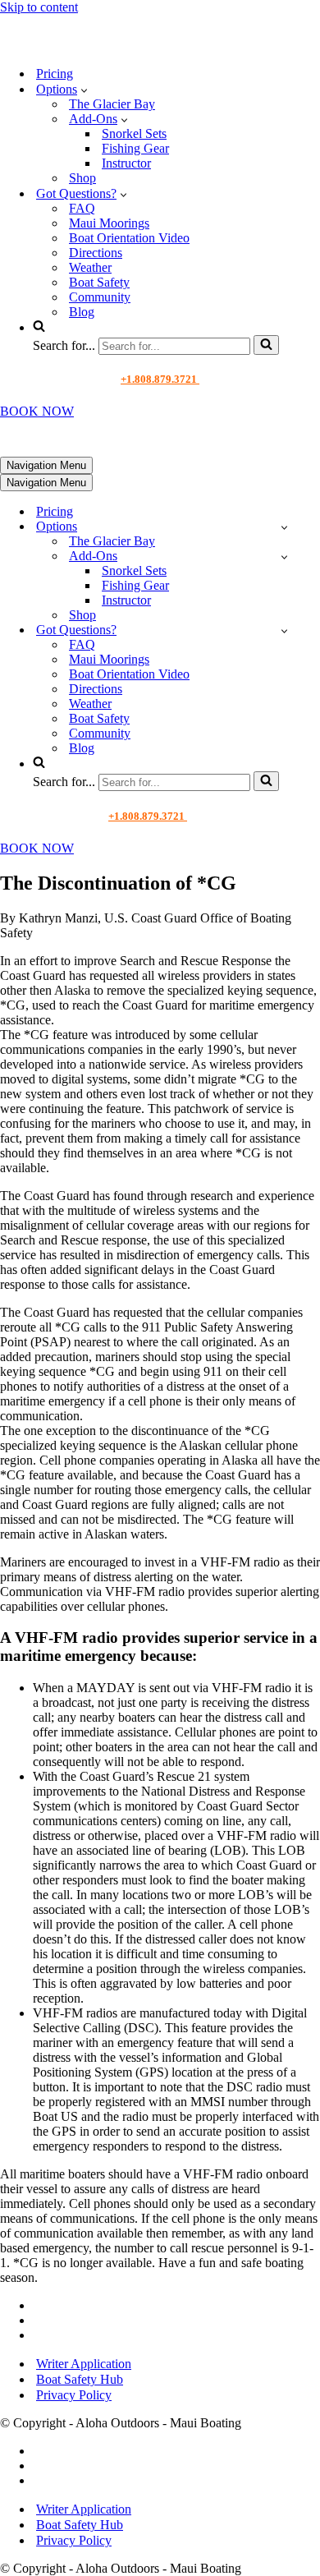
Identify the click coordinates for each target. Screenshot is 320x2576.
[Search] (266, 345)
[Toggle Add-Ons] (284, 557)
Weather (90, 267)
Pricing (55, 74)
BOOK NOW (37, 411)
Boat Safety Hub (80, 2379)
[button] (84, 90)
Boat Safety (99, 282)
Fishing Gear (135, 148)
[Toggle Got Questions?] (284, 630)
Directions (96, 253)
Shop (82, 178)
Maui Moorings (109, 223)
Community (100, 297)
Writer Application (84, 2364)
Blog (82, 312)
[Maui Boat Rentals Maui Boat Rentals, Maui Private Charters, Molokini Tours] (112, 45)
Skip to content (39, 7)
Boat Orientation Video (129, 238)
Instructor (126, 163)
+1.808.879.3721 (160, 379)
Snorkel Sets (134, 133)
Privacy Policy (74, 2395)
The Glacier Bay (112, 104)
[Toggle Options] (284, 527)
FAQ (82, 208)
